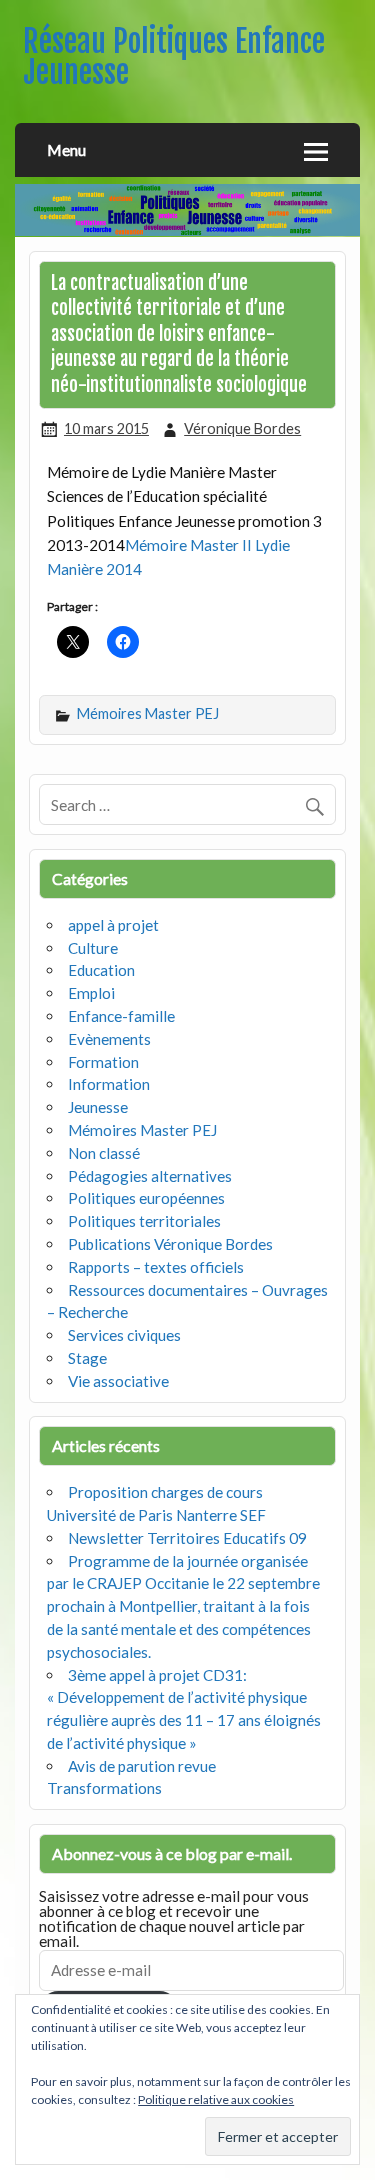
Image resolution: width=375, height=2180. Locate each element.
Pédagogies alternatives (150, 1176)
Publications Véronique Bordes (170, 1244)
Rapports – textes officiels (156, 1267)
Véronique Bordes (242, 428)
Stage (87, 1358)
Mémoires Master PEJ (148, 713)
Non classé (104, 1153)
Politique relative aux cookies (216, 2099)
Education (101, 970)
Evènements (109, 1039)
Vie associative (118, 1381)
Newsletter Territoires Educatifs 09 (187, 1538)
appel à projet (113, 925)
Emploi (91, 993)
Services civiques (124, 1335)
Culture (93, 948)
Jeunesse (98, 1107)
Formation (103, 1062)
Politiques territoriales (144, 1221)
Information (109, 1084)
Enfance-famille (121, 1016)
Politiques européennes (146, 1198)
